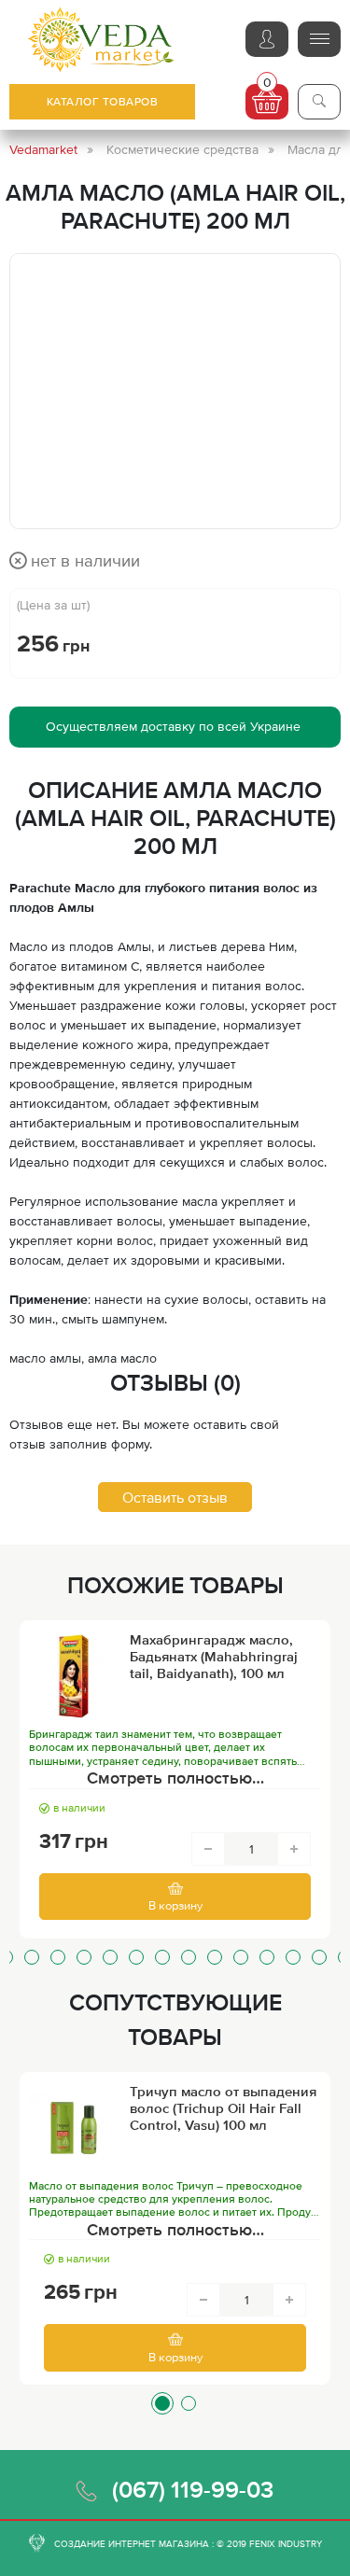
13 (267, 1957)
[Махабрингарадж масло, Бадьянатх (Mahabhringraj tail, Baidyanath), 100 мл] (74, 1676)
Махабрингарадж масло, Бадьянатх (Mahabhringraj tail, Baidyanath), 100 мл (214, 1656)
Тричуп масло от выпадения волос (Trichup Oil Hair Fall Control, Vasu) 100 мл (223, 2108)
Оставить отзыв (175, 1497)
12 (241, 1957)
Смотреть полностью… (175, 1778)
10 (189, 1957)
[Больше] (294, 1849)
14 (293, 1957)
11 (215, 1957)
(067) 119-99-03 (193, 2489)
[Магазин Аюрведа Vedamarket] (102, 40)
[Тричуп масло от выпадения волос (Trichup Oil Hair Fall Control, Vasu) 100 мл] (74, 2128)
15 (319, 1957)
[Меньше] (208, 1849)
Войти (267, 39)
